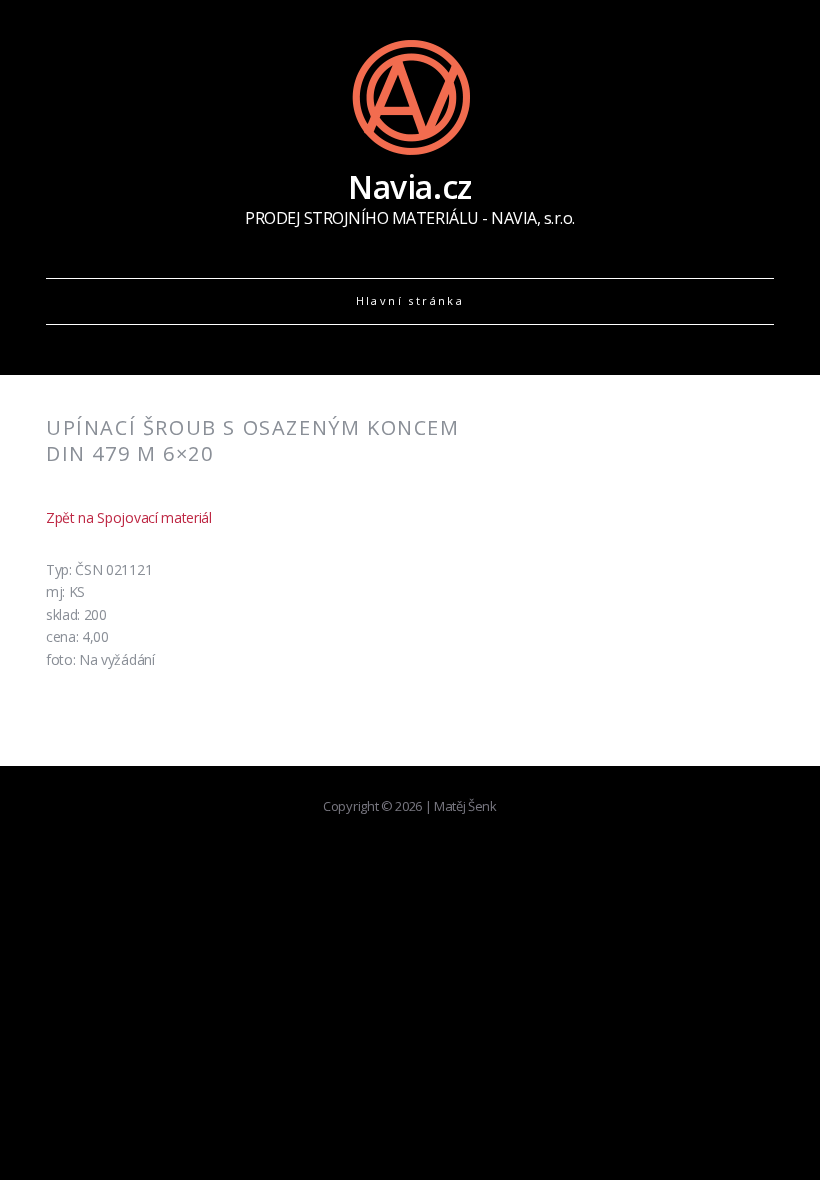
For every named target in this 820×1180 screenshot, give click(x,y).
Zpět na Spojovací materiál (129, 517)
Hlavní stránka (410, 300)
